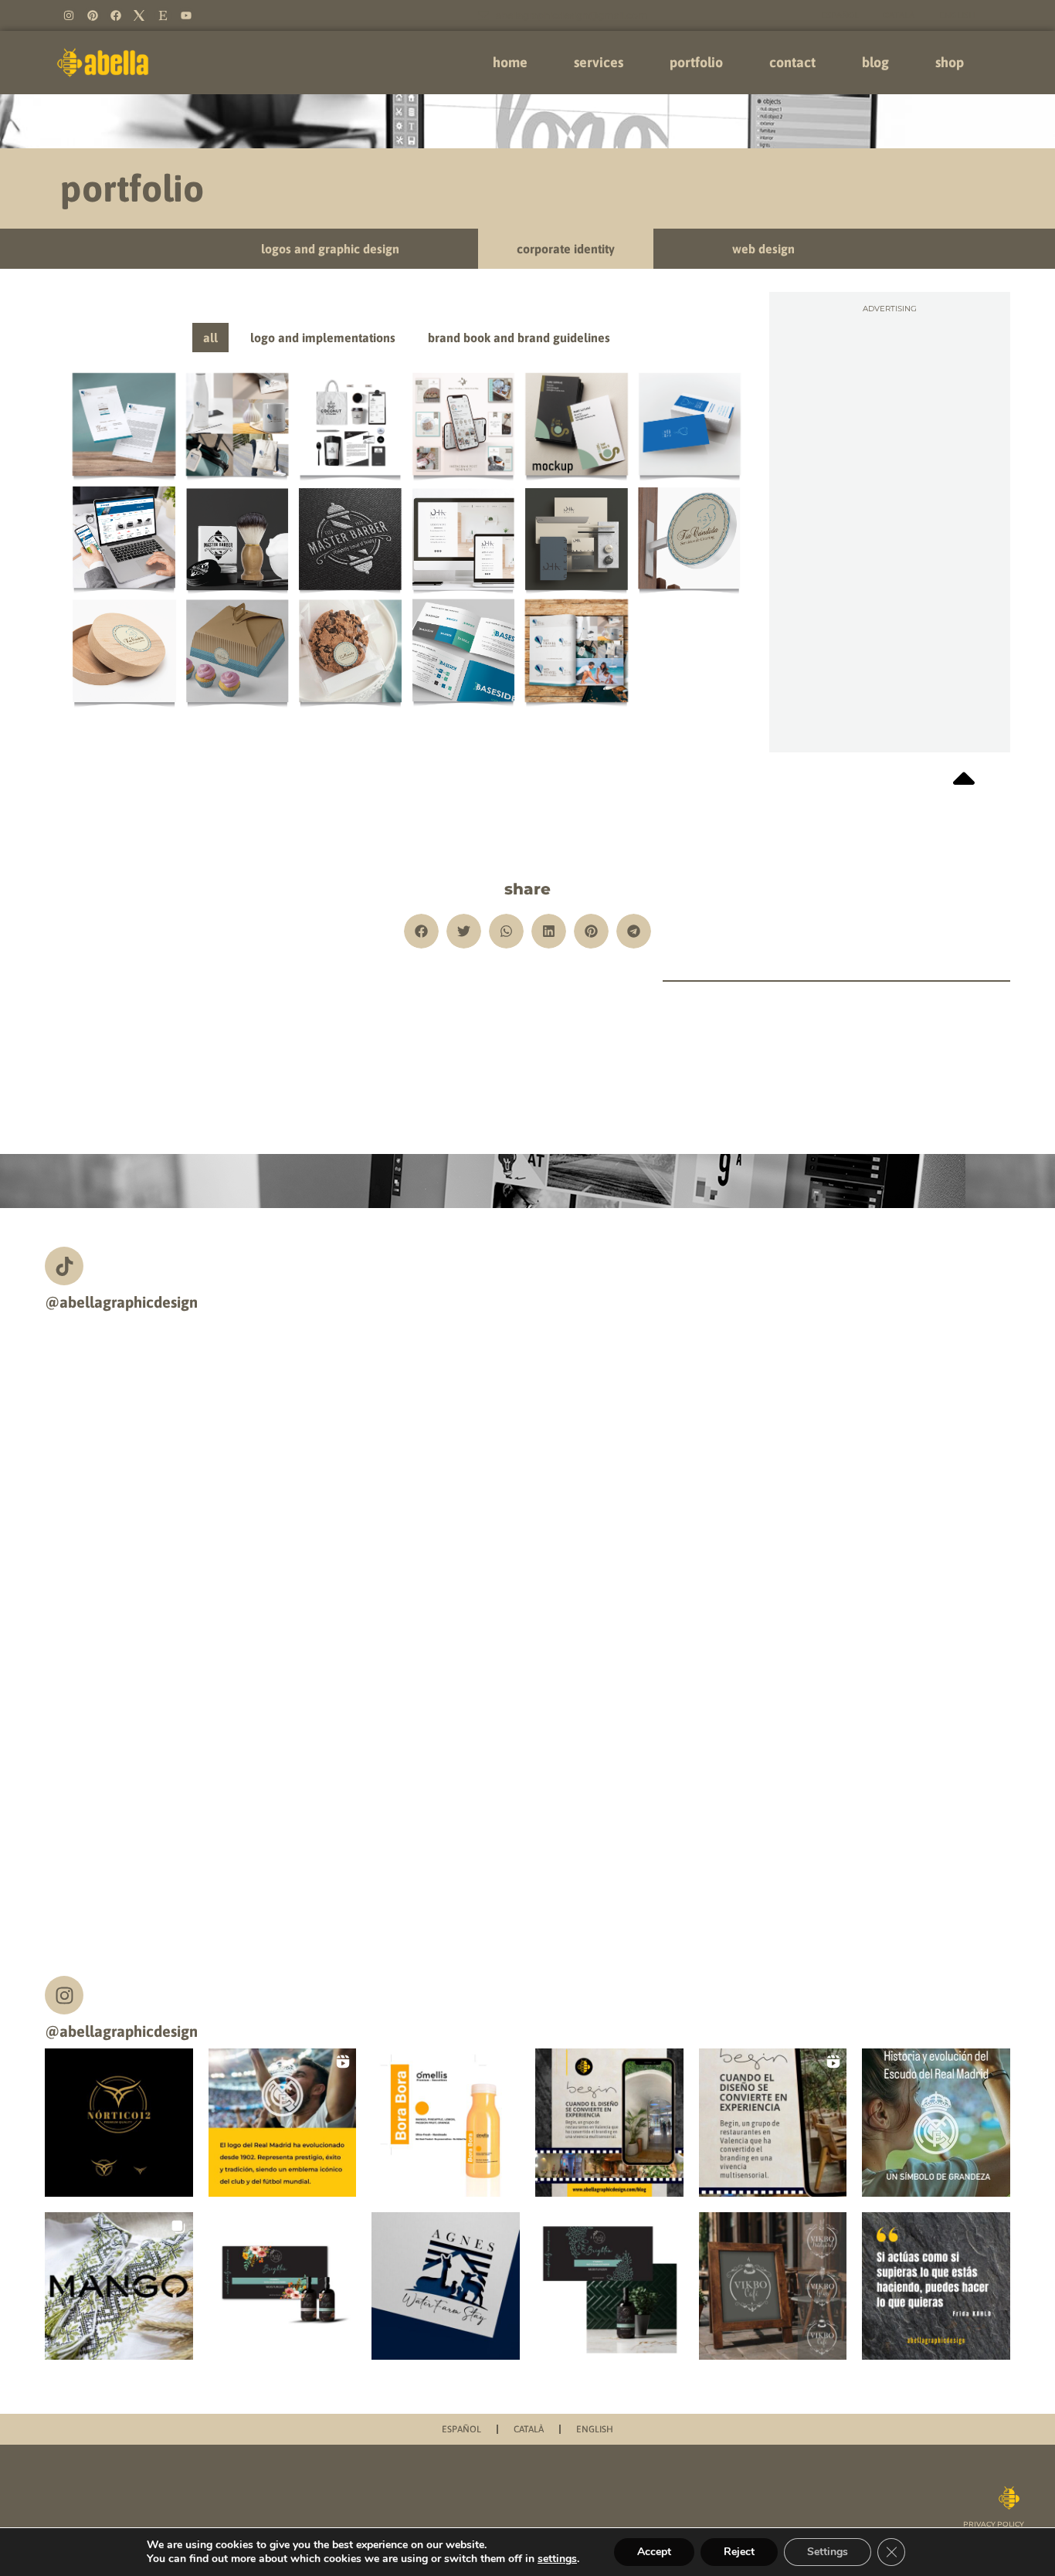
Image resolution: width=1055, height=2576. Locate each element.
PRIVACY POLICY (994, 2524)
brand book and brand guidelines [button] (519, 338)
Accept (654, 2552)
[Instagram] (69, 15)
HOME (510, 62)
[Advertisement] (890, 397)
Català (899, 15)
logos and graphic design (330, 249)
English (957, 15)
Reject (739, 2552)
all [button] (210, 338)
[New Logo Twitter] (139, 15)
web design (763, 249)
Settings (828, 2552)
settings (557, 2559)
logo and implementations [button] (323, 338)
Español (840, 15)
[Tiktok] (64, 1266)
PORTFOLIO (696, 62)
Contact (792, 62)
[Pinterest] (92, 15)
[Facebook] (116, 15)
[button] (421, 931)
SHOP (950, 62)
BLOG (875, 62)
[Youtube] (186, 15)
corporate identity (566, 249)
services (599, 62)
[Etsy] (163, 15)
